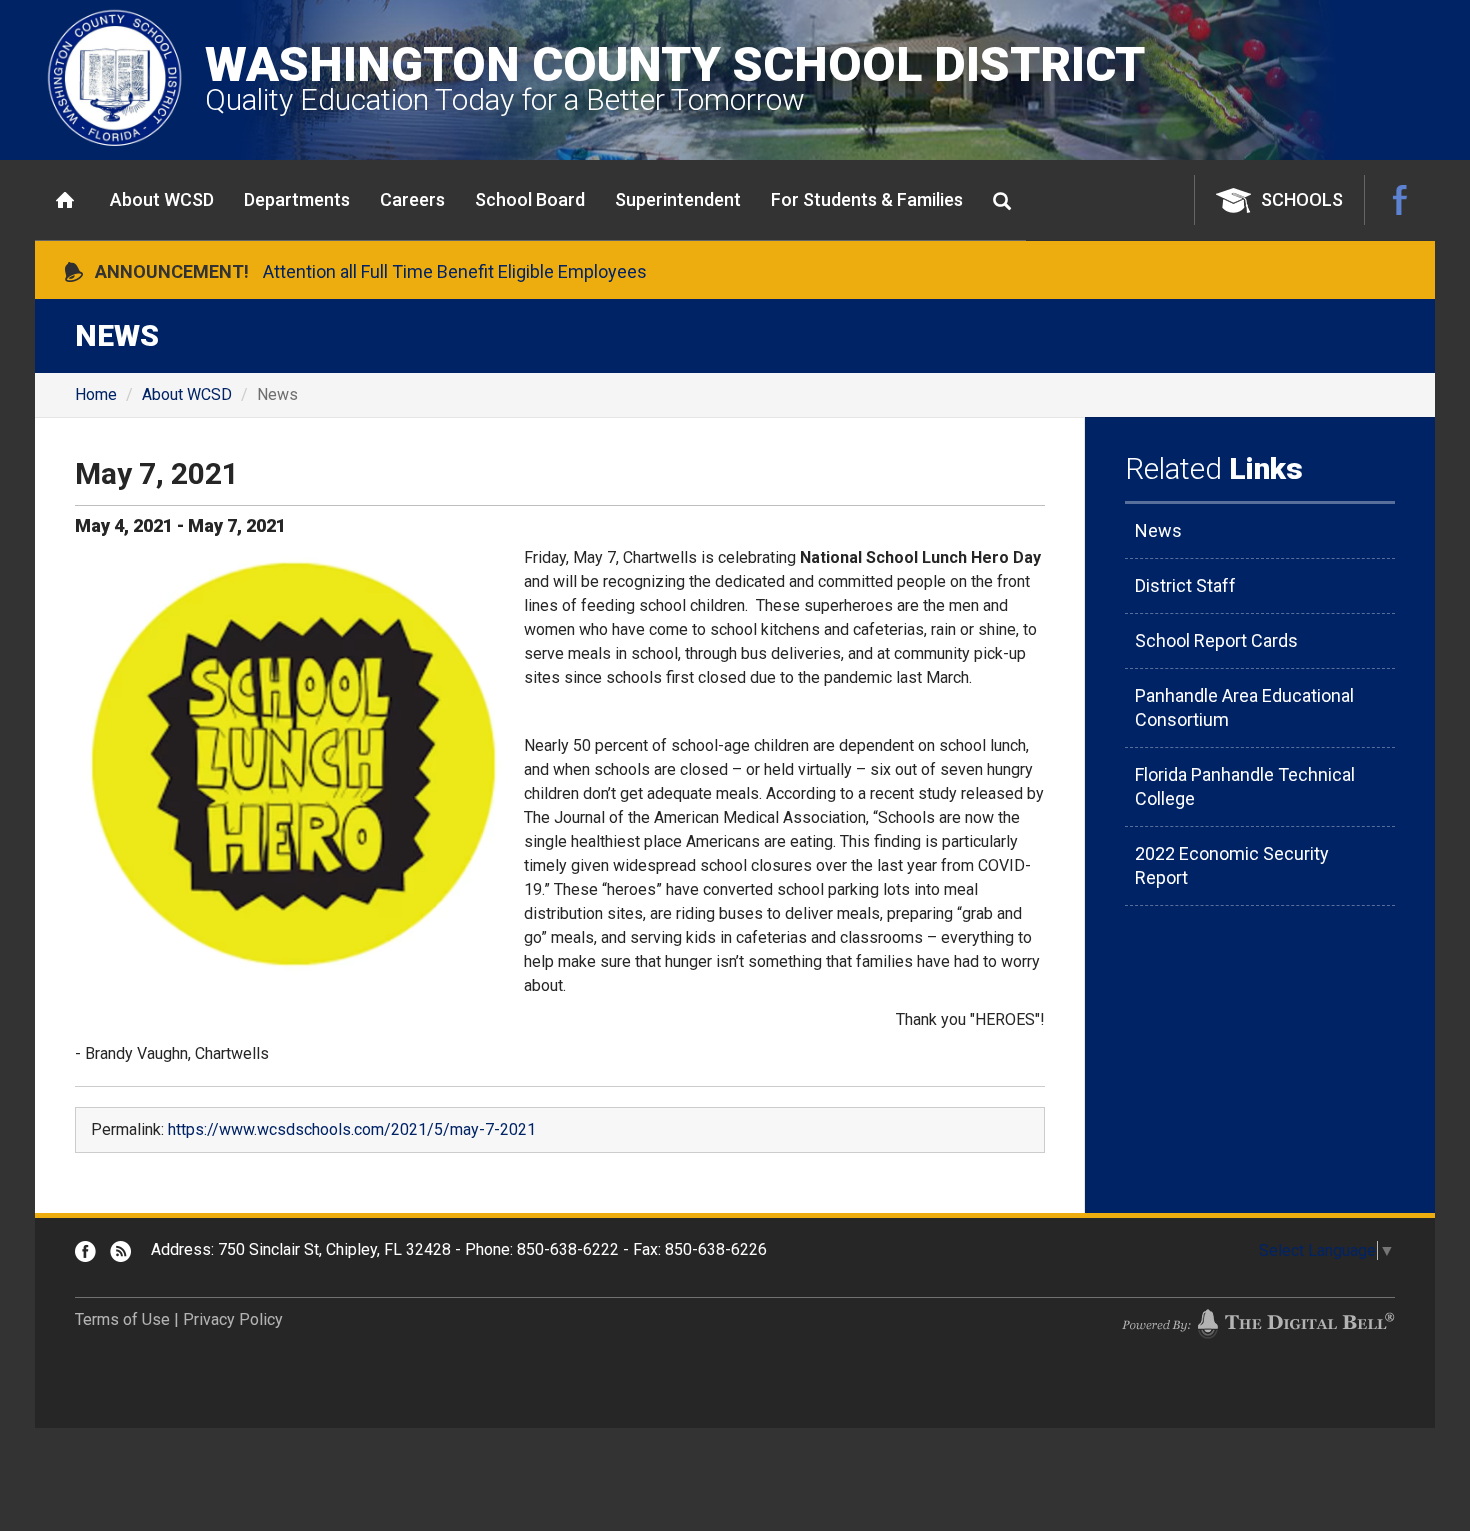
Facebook (1400, 200)
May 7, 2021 (157, 473)
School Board (530, 199)
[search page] (1002, 201)
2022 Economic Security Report (1232, 865)
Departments (297, 199)
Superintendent (678, 199)
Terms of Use (122, 1319)
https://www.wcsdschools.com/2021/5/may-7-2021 (352, 1129)
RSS (120, 1251)
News (1158, 530)
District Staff (1185, 585)
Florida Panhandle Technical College (1245, 786)
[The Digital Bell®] (1258, 1323)
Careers (412, 199)
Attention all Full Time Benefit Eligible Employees (455, 271)
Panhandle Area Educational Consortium (1244, 707)
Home (65, 200)
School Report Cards (1216, 640)
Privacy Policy (233, 1319)
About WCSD (162, 199)
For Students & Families (867, 199)
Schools (1302, 199)
